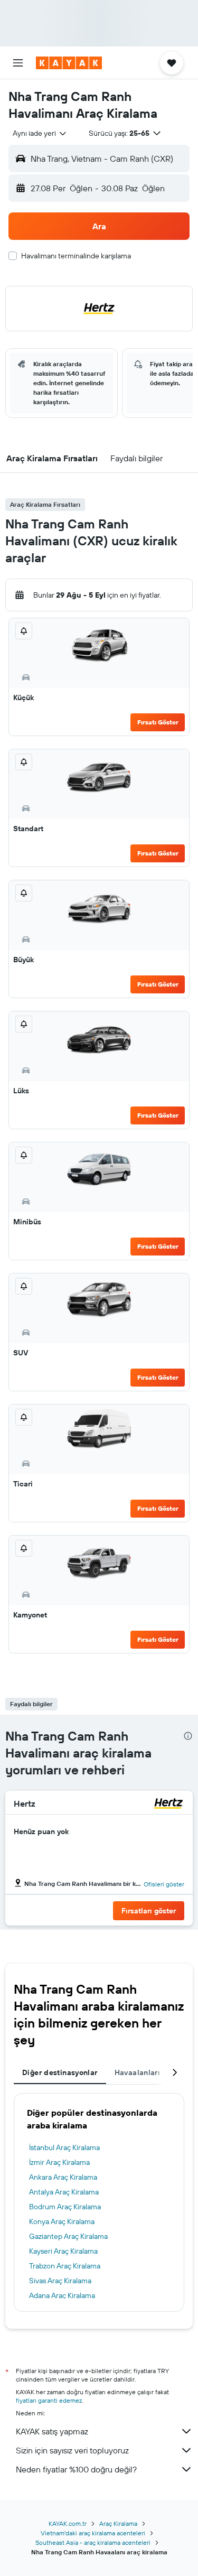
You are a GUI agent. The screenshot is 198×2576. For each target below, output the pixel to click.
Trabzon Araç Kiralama (65, 2266)
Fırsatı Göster (158, 722)
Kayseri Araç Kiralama (63, 2251)
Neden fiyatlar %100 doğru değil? (76, 2469)
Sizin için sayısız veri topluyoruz (72, 2450)
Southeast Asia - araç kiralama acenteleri (93, 2542)
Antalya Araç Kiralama (64, 2192)
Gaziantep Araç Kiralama (68, 2236)
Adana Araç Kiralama (62, 2295)
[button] (18, 63)
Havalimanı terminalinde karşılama (76, 256)
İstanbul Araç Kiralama (64, 2147)
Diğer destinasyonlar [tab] (60, 2072)
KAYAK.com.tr (68, 2523)
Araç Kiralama (118, 2523)
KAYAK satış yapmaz (52, 2431)
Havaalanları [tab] (138, 2072)
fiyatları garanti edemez (49, 2400)
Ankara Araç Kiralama (63, 2177)
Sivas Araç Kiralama (60, 2281)
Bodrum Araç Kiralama (65, 2207)
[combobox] (40, 133)
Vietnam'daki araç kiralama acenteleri (93, 2533)
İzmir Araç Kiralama (59, 2162)
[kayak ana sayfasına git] (69, 63)
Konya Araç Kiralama (62, 2221)
